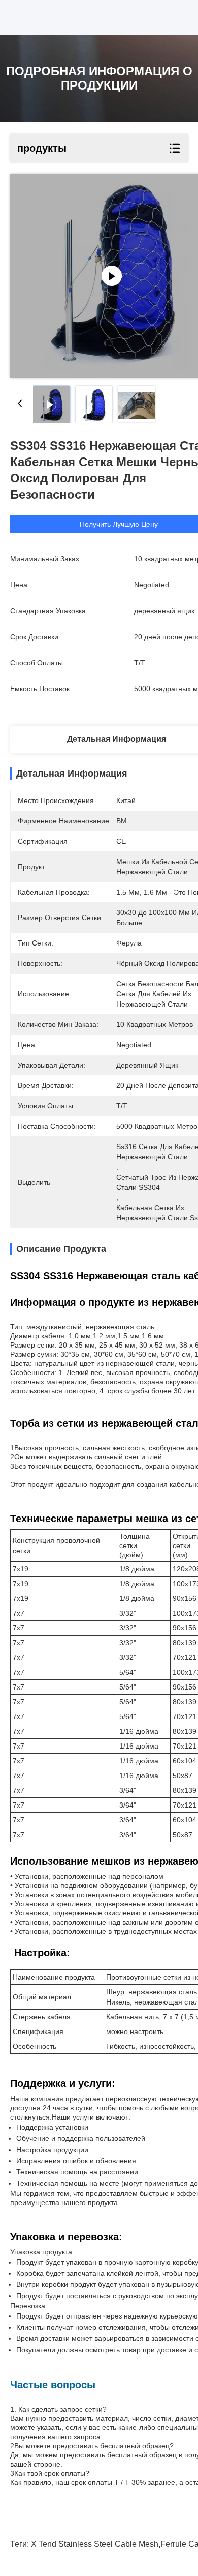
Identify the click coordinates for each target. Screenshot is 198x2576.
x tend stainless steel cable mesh (95, 2544)
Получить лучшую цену (119, 524)
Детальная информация (117, 739)
